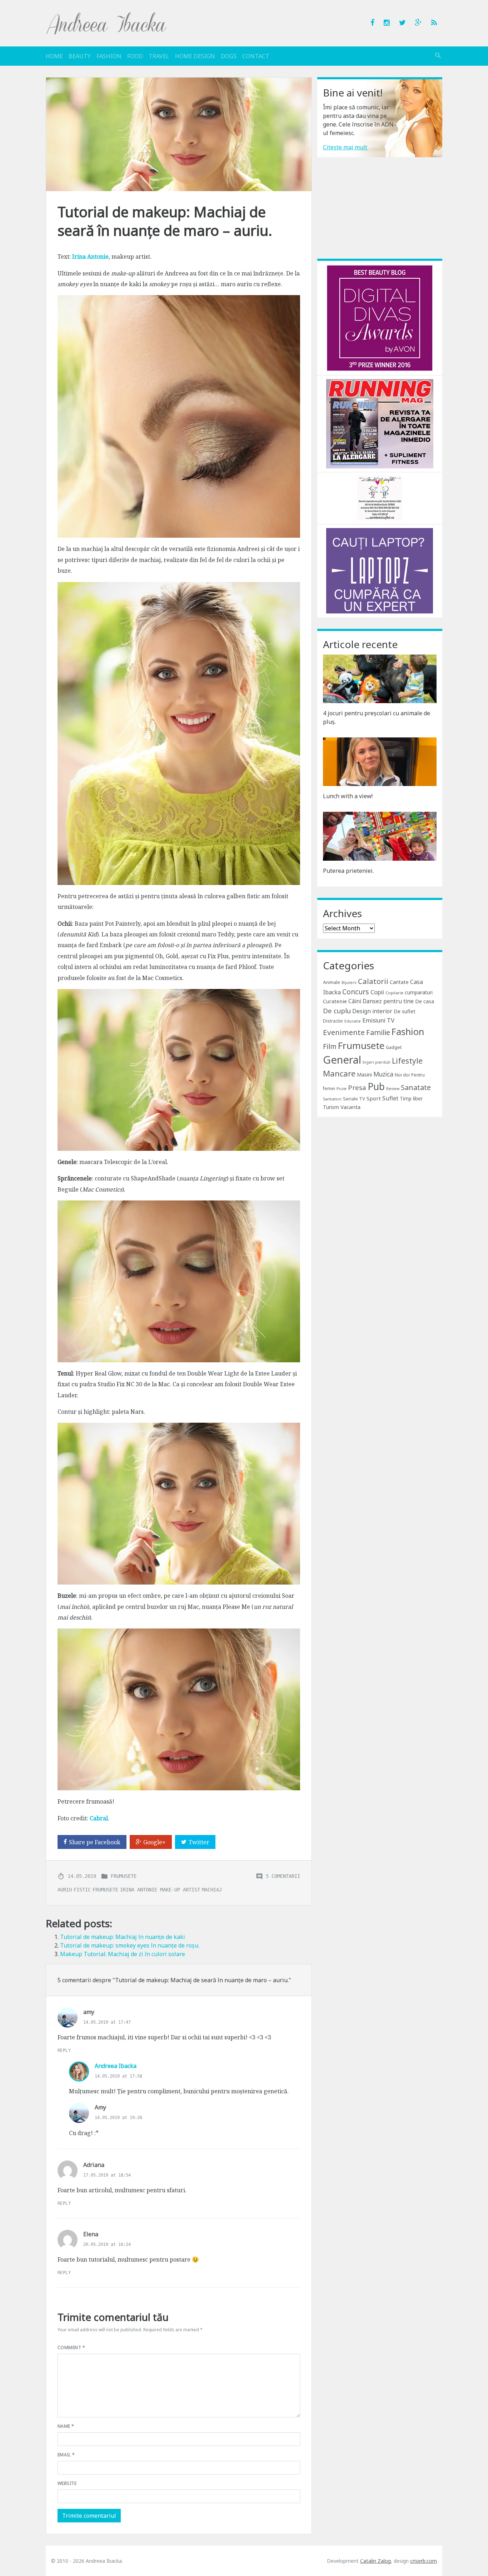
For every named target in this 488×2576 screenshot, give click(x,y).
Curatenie (335, 1001)
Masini (364, 1075)
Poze (342, 1088)
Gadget (394, 1047)
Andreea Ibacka (107, 23)
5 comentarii (283, 1876)
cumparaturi (419, 992)
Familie (378, 1032)
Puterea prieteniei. (348, 871)
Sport (374, 1098)
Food (135, 56)
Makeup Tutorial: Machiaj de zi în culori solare (123, 1954)
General (342, 1060)
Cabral (99, 1818)
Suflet (390, 1098)
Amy (100, 2107)
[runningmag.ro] (380, 423)
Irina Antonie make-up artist (160, 1890)
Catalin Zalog (375, 2561)
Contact (256, 56)
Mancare (339, 1073)
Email (66, 2455)
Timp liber (411, 1098)
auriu (65, 1890)
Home (54, 56)
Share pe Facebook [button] (95, 1842)
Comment (71, 2348)
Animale (332, 982)
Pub (376, 1086)
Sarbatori (332, 1099)
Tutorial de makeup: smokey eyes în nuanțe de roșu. (130, 1945)
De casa (425, 1001)
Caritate (399, 982)
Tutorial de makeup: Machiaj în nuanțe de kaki (123, 1937)
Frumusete (124, 1876)
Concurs (356, 992)
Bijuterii (349, 983)
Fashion (109, 56)
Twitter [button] (199, 1842)
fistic (82, 1890)
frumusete (105, 1890)
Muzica (383, 1074)
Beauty (80, 56)
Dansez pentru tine (388, 1001)
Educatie (353, 1021)
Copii (377, 992)
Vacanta (350, 1107)
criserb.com (424, 2561)
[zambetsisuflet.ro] (380, 498)
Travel (159, 56)
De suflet (405, 1011)
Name (66, 2426)
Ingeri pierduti (377, 1062)
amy (89, 2012)
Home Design (195, 56)
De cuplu (337, 1011)
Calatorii (373, 981)
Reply (64, 2050)
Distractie (333, 1021)
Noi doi (402, 1075)
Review (393, 1089)
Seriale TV (354, 1099)
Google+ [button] (155, 1842)
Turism (331, 1107)
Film (330, 1046)
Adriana (94, 2165)
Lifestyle (407, 1061)
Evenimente (344, 1032)
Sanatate (416, 1087)
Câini (355, 1001)
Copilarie (394, 993)
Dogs (229, 56)
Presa (357, 1087)
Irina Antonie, (91, 257)
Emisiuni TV (378, 1020)
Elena (91, 2234)
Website (67, 2483)
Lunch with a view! (348, 796)
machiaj (212, 1890)
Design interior (372, 1011)
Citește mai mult (345, 147)
